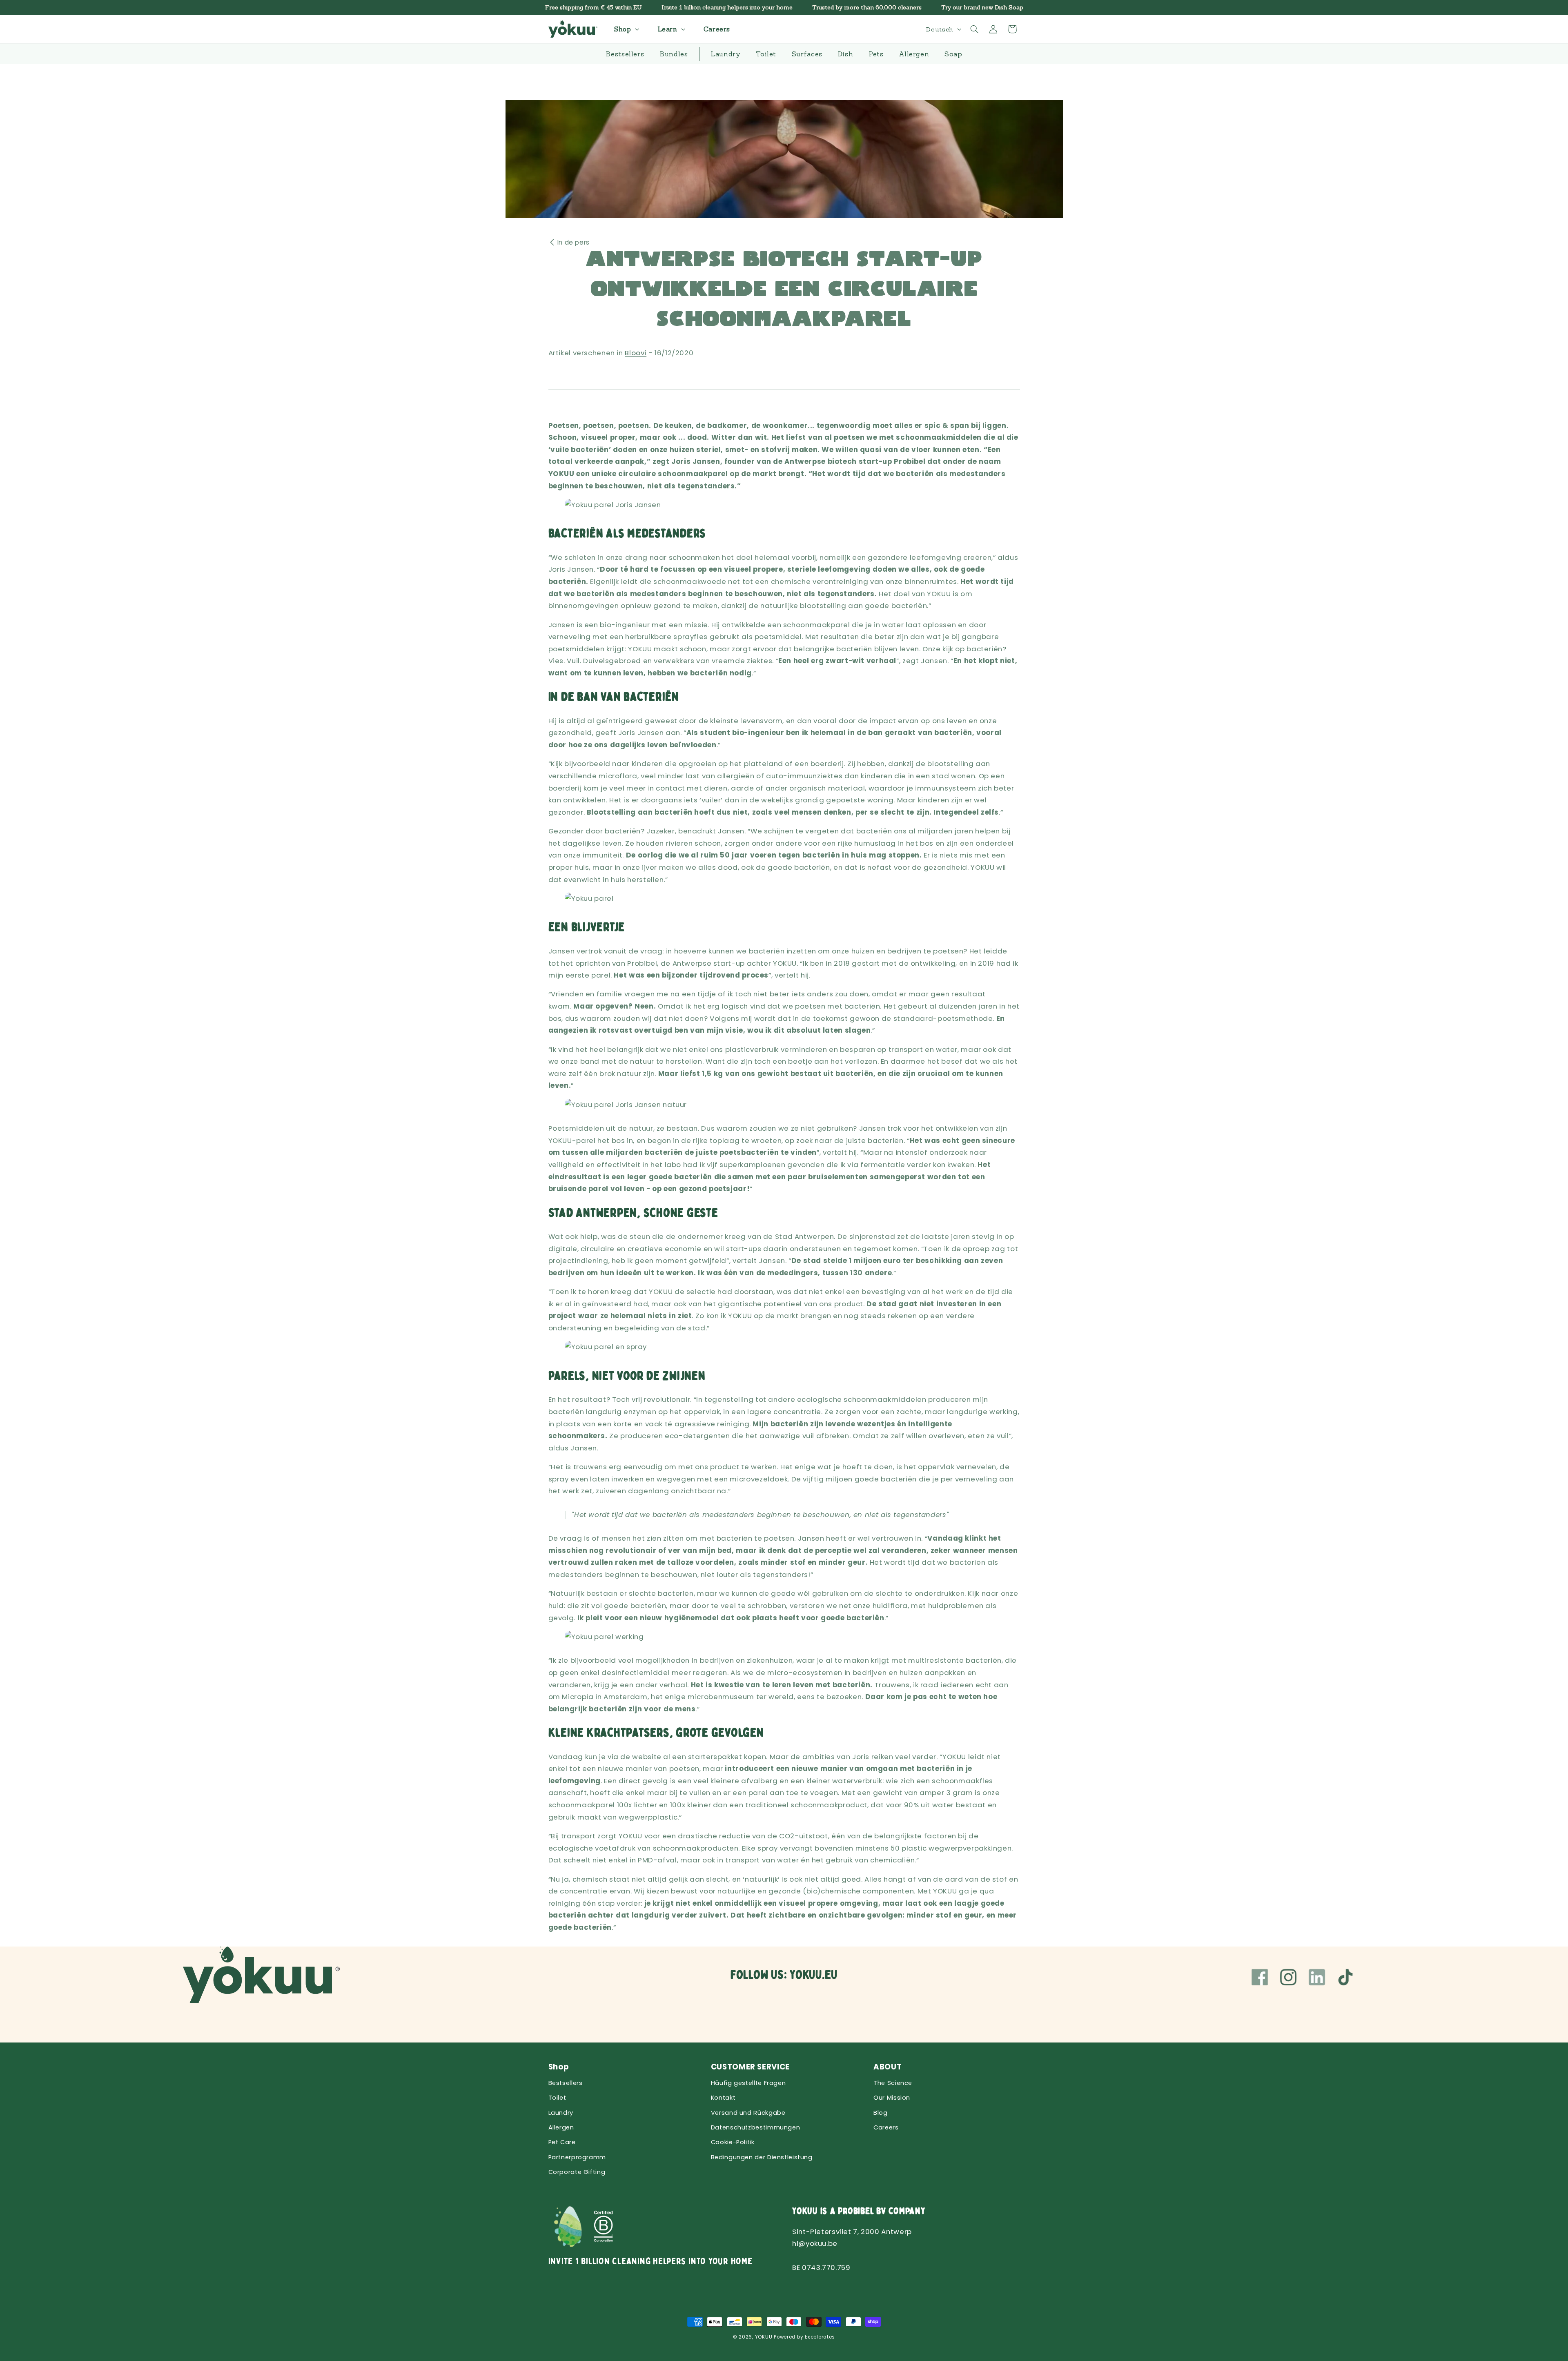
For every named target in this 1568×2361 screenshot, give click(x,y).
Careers (886, 2127)
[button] (626, 29)
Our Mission (892, 2098)
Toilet (557, 2098)
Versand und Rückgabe (748, 2113)
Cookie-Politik (733, 2142)
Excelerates (820, 2337)
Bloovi (636, 353)
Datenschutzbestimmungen (756, 2127)
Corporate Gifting (577, 2172)
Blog (881, 2113)
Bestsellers (566, 2083)
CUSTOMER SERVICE (750, 2067)
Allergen (561, 2127)
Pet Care (562, 2142)
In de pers (574, 242)
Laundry (561, 2113)
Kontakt (723, 2098)
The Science (893, 2083)
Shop (559, 2067)
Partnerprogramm (577, 2157)
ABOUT (888, 2067)
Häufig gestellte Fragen (748, 2083)
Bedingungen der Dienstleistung (762, 2157)
